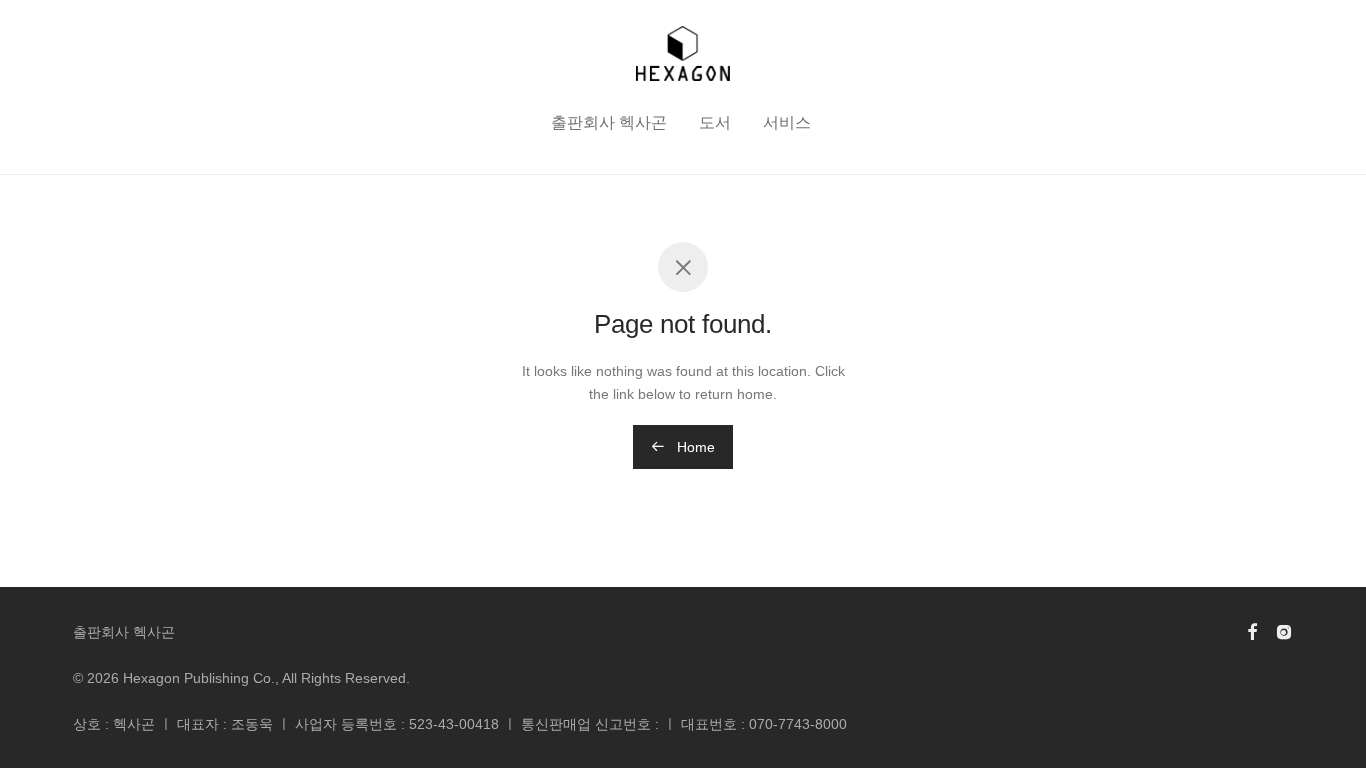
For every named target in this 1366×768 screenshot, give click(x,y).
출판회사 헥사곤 (609, 122)
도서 (715, 122)
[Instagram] (1284, 631)
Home (694, 447)
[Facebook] (1252, 631)
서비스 (787, 122)
